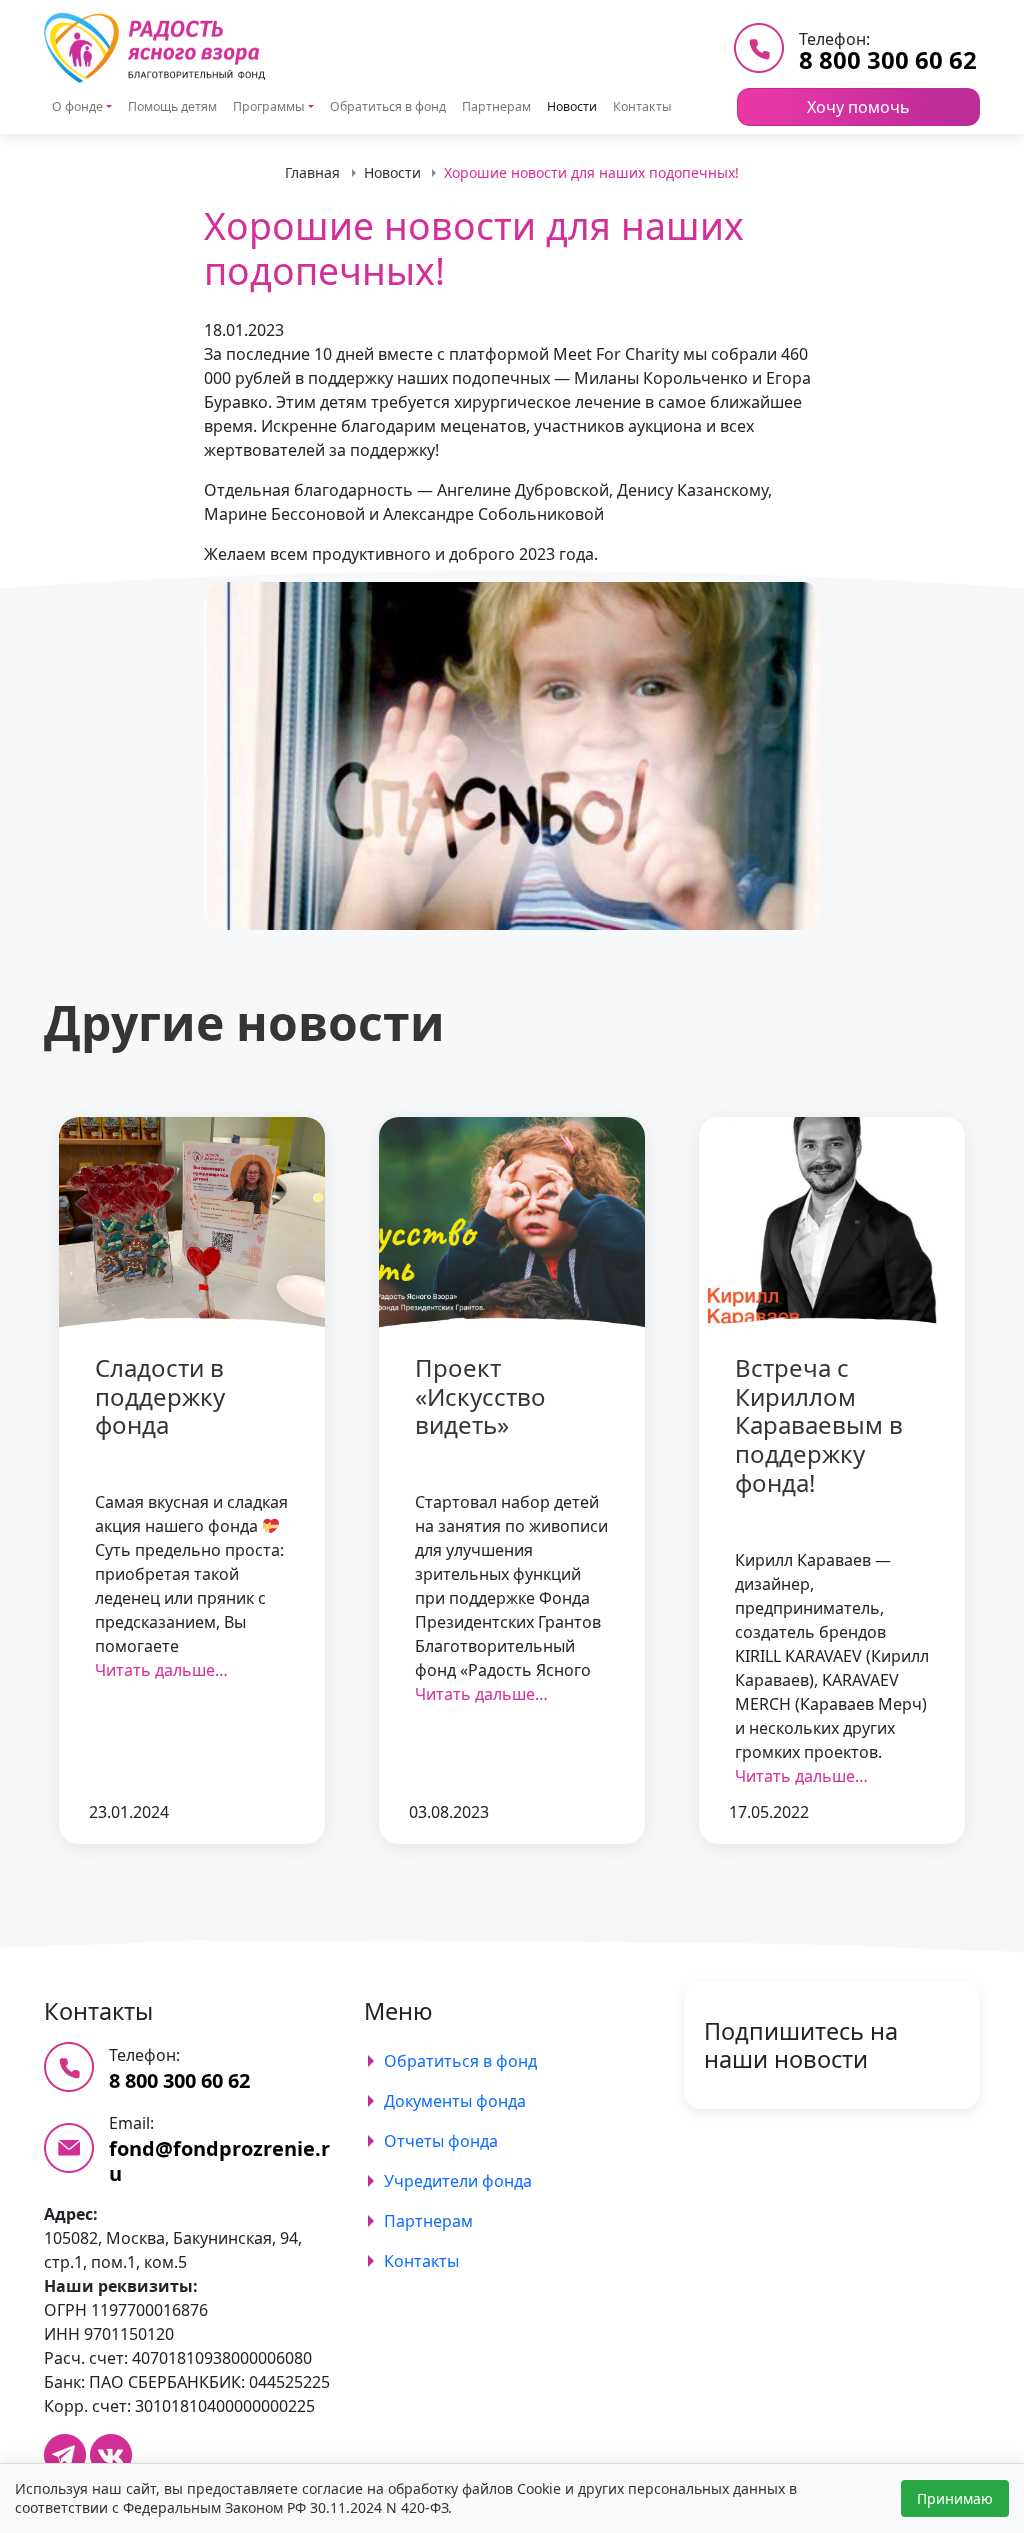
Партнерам (496, 106)
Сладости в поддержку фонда (160, 1396)
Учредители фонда (458, 2181)
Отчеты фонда (441, 2141)
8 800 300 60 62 (888, 59)
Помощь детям (172, 106)
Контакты (642, 106)
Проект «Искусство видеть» (480, 1396)
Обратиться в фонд (388, 106)
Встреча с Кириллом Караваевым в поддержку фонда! (819, 1425)
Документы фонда (455, 2101)
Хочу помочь (858, 107)
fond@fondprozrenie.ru (219, 2161)
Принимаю (955, 2498)
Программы (269, 106)
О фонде (77, 106)
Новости (572, 106)
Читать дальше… (161, 1670)
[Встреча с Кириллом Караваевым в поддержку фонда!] (832, 1223)
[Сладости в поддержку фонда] (192, 1223)
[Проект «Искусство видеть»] (512, 1223)
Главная (312, 172)
